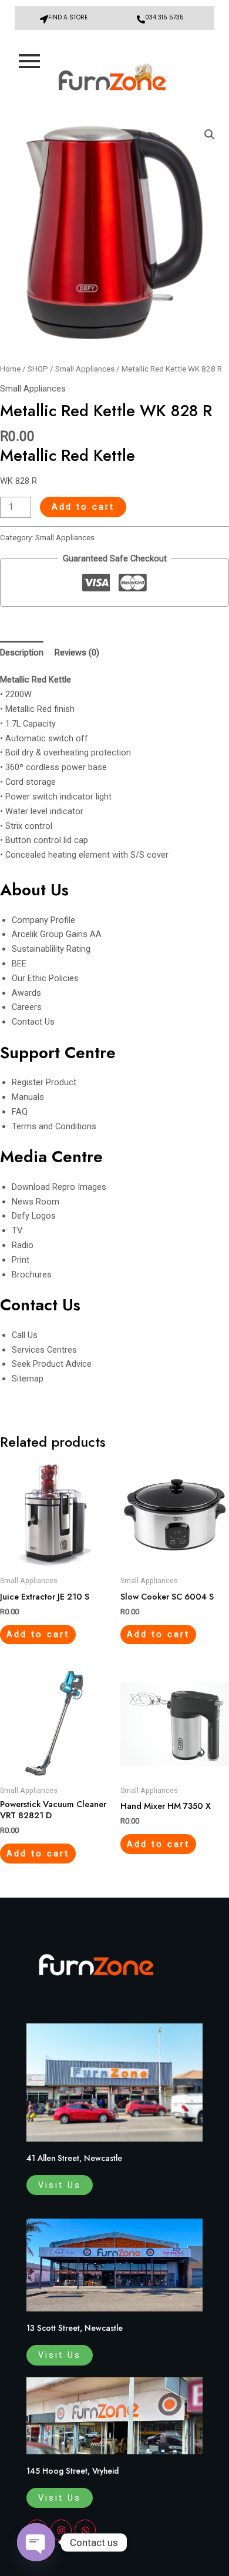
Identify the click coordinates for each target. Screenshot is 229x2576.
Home (10, 369)
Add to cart (83, 507)
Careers (27, 1007)
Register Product (44, 1082)
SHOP (38, 369)
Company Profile (43, 920)
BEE (19, 964)
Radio (23, 1245)
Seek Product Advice (52, 1364)
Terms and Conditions (54, 1126)
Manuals (28, 1097)
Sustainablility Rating (51, 949)
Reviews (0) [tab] (77, 653)
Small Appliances (85, 369)
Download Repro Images (59, 1187)
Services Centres (44, 1350)
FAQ (20, 1112)
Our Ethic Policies (45, 978)
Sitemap (28, 1379)
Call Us (25, 1335)
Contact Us (33, 1022)
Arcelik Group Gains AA (57, 934)
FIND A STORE (68, 17)
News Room (36, 1202)
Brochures (32, 1274)
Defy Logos (34, 1216)
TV (17, 1230)
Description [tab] (22, 653)
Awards (26, 993)
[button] (210, 135)
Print (21, 1260)
